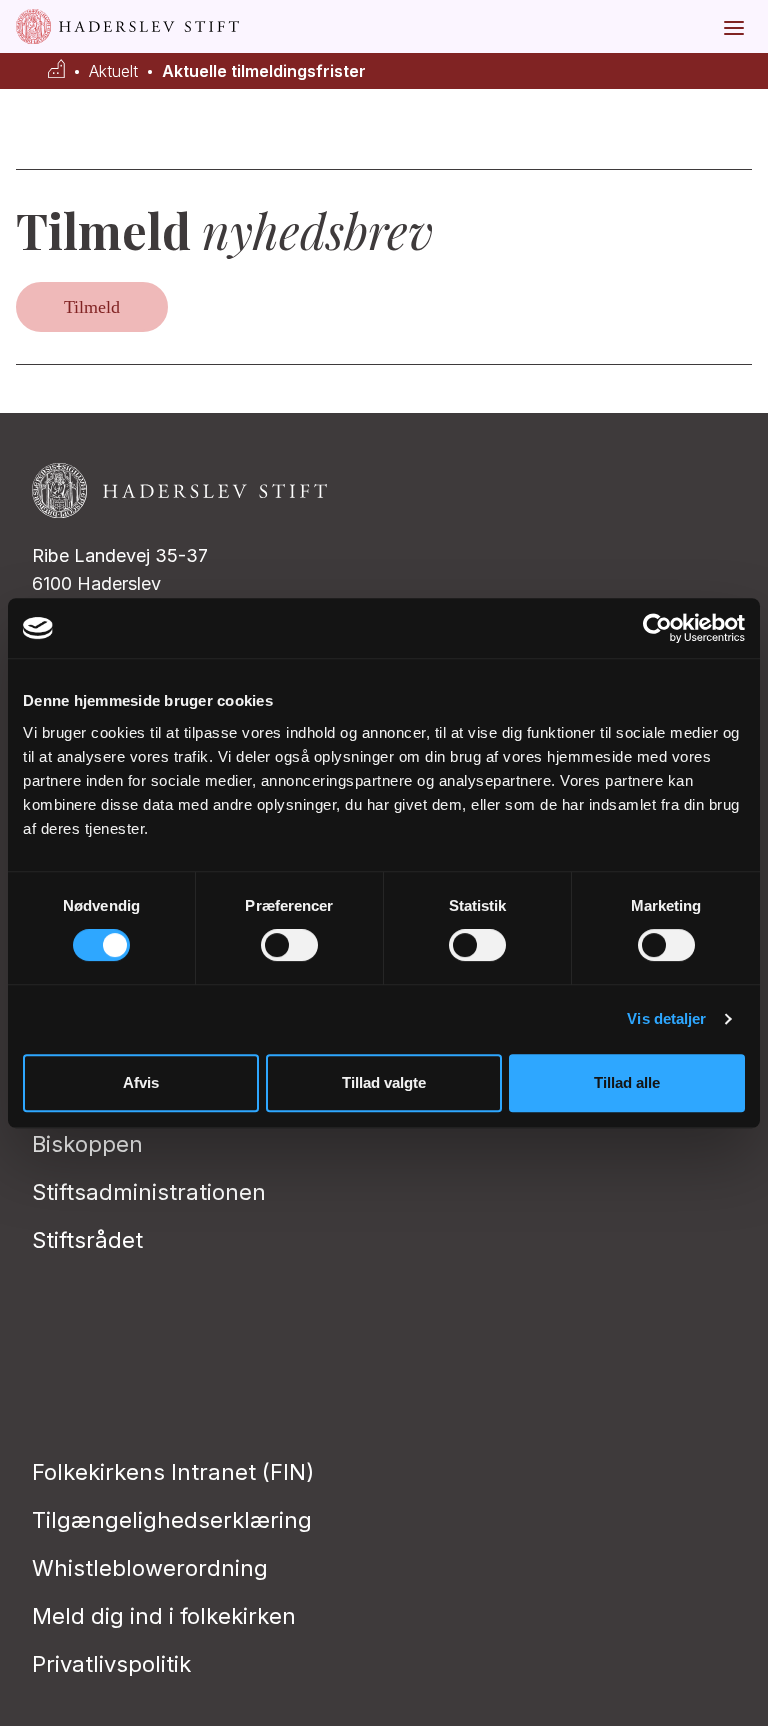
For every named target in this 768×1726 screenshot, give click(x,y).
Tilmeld (92, 307)
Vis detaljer (666, 1018)
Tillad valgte (384, 1082)
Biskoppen (87, 1144)
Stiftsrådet (87, 1240)
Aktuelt (113, 71)
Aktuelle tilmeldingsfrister (264, 71)
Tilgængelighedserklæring (172, 1520)
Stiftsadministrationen (149, 1192)
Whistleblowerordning (150, 1568)
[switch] (289, 945)
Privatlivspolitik (111, 1664)
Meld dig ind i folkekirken (164, 1616)
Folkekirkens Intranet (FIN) (173, 1472)
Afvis (141, 1082)
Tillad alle (627, 1082)
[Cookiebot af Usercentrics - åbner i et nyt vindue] (657, 628)
